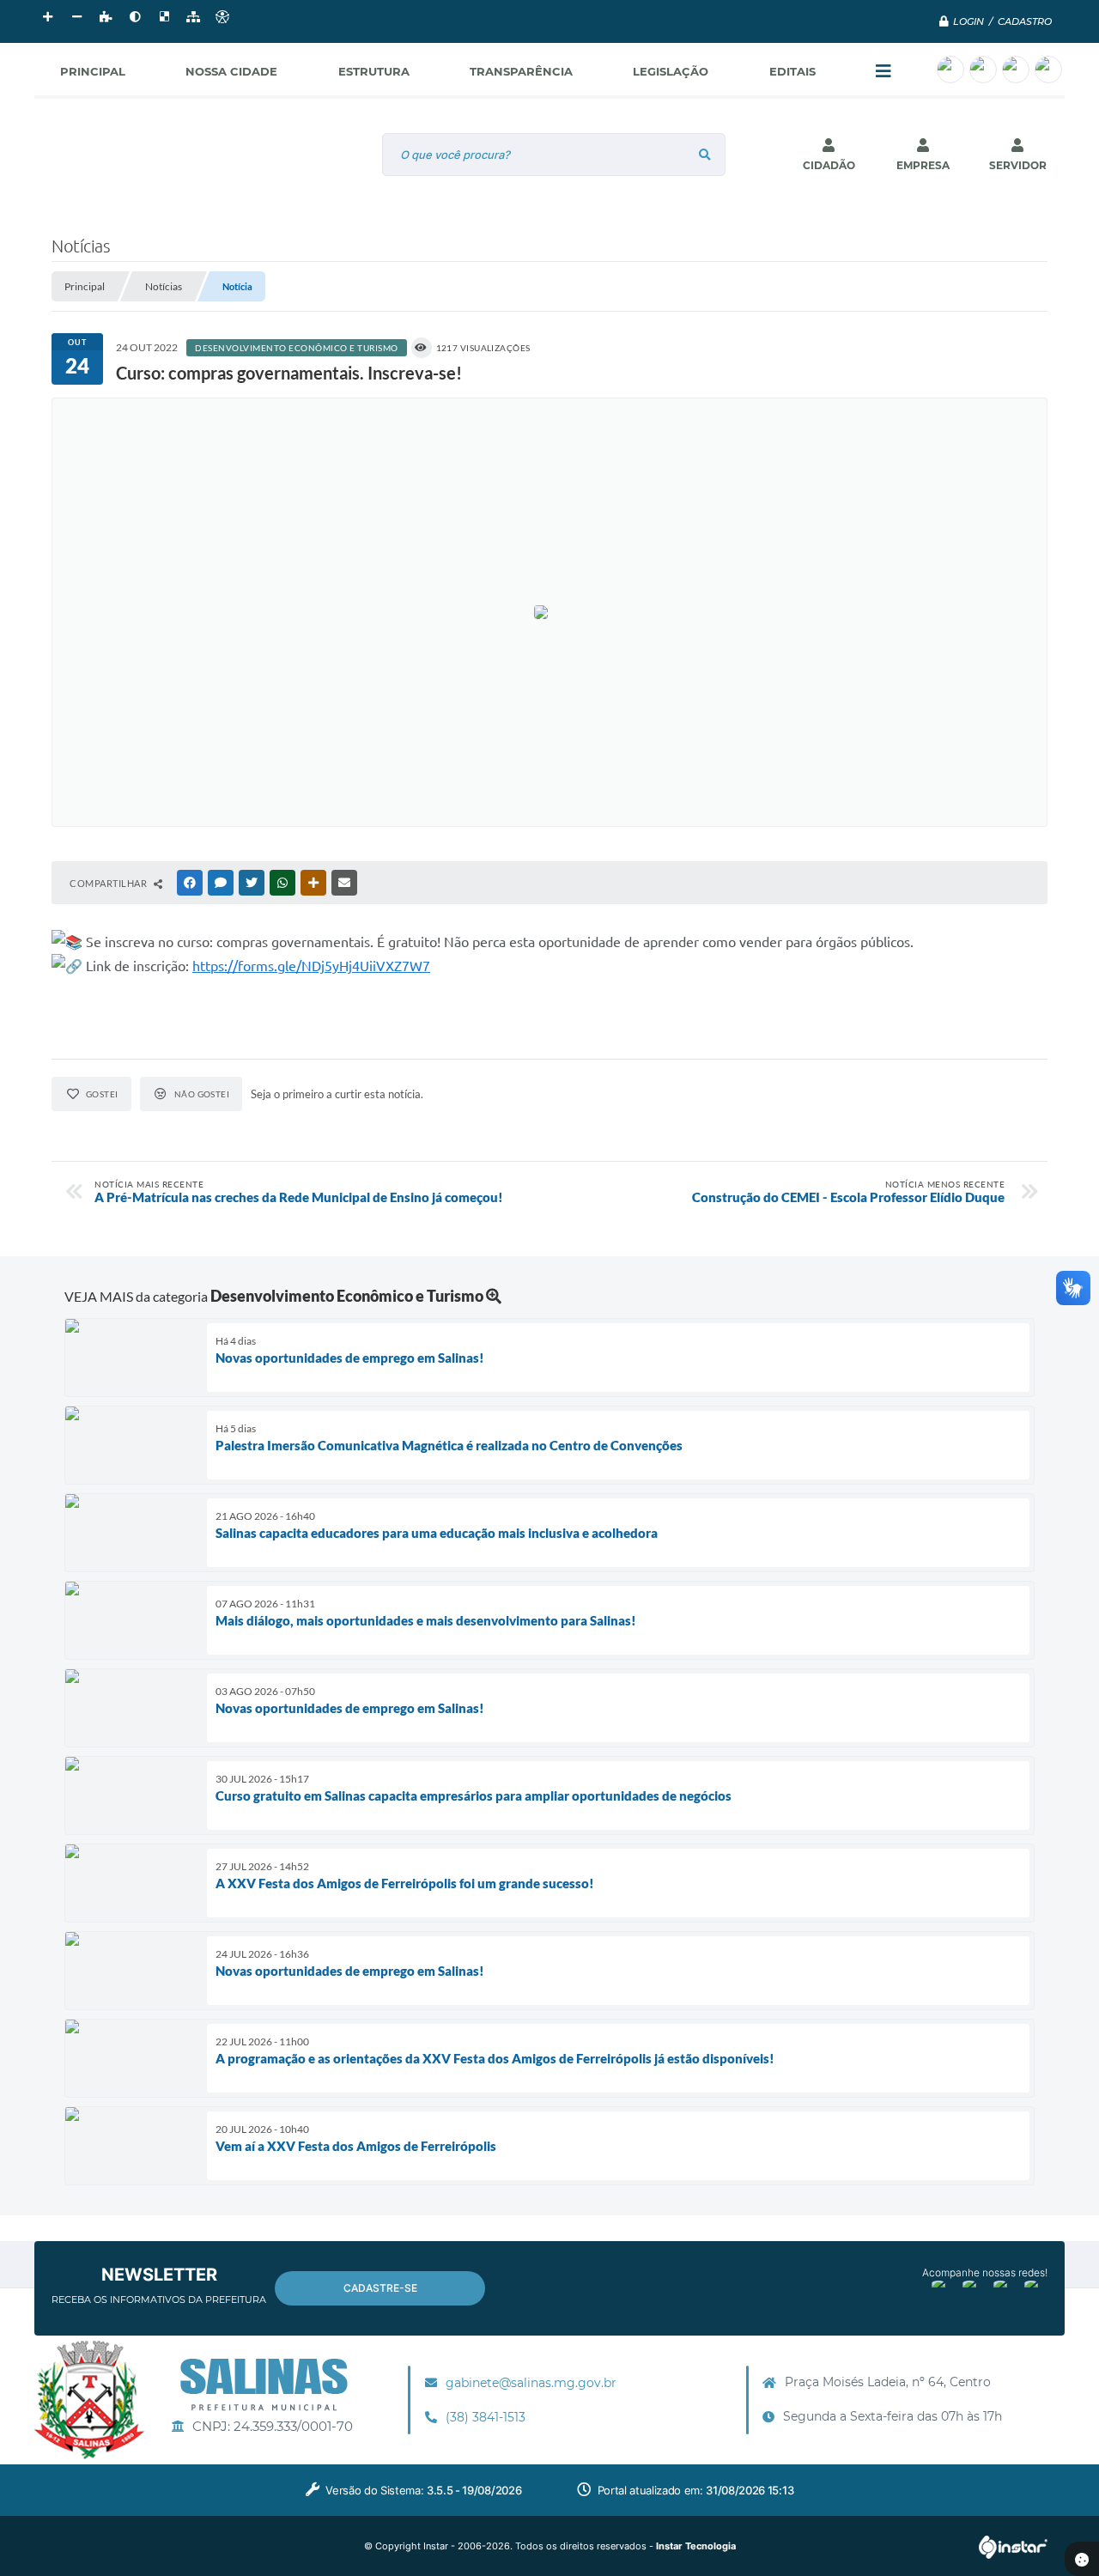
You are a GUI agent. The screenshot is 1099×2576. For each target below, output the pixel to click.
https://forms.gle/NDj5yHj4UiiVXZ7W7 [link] (311, 966)
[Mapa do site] (193, 17)
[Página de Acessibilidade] (222, 17)
